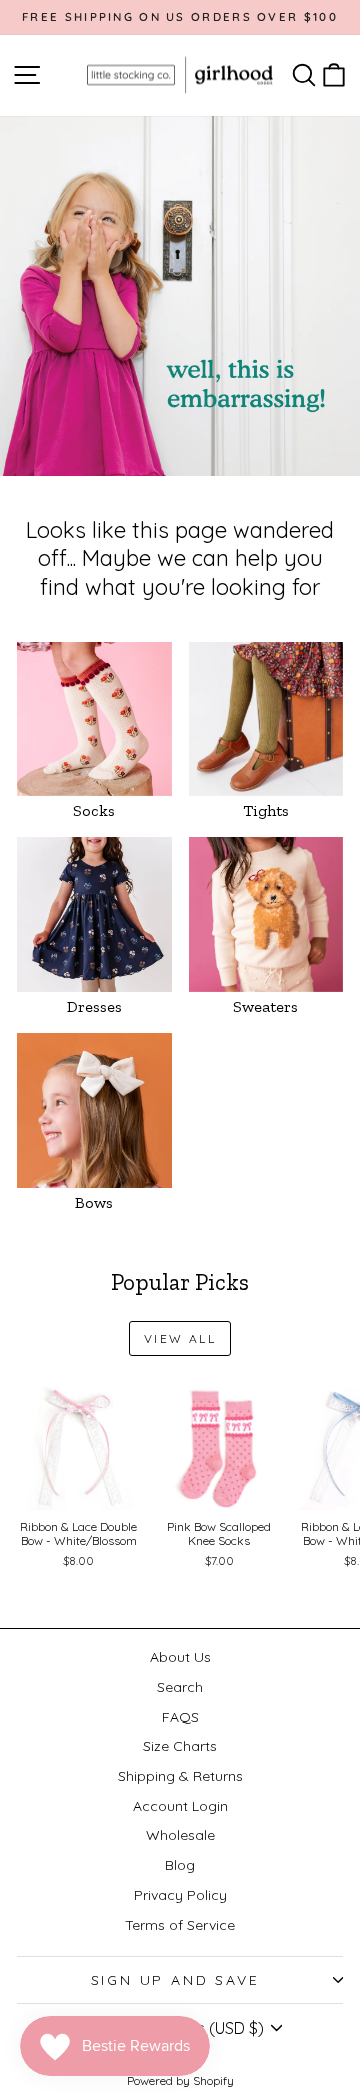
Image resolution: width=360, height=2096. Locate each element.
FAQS (180, 1717)
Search (180, 1687)
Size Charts (180, 1746)
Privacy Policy (180, 1895)
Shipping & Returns (180, 1776)
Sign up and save (175, 1980)
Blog (180, 1865)
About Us (180, 1657)
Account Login (180, 1806)
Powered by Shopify (180, 2080)
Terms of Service (180, 1925)
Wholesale (180, 1835)
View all (180, 1338)
